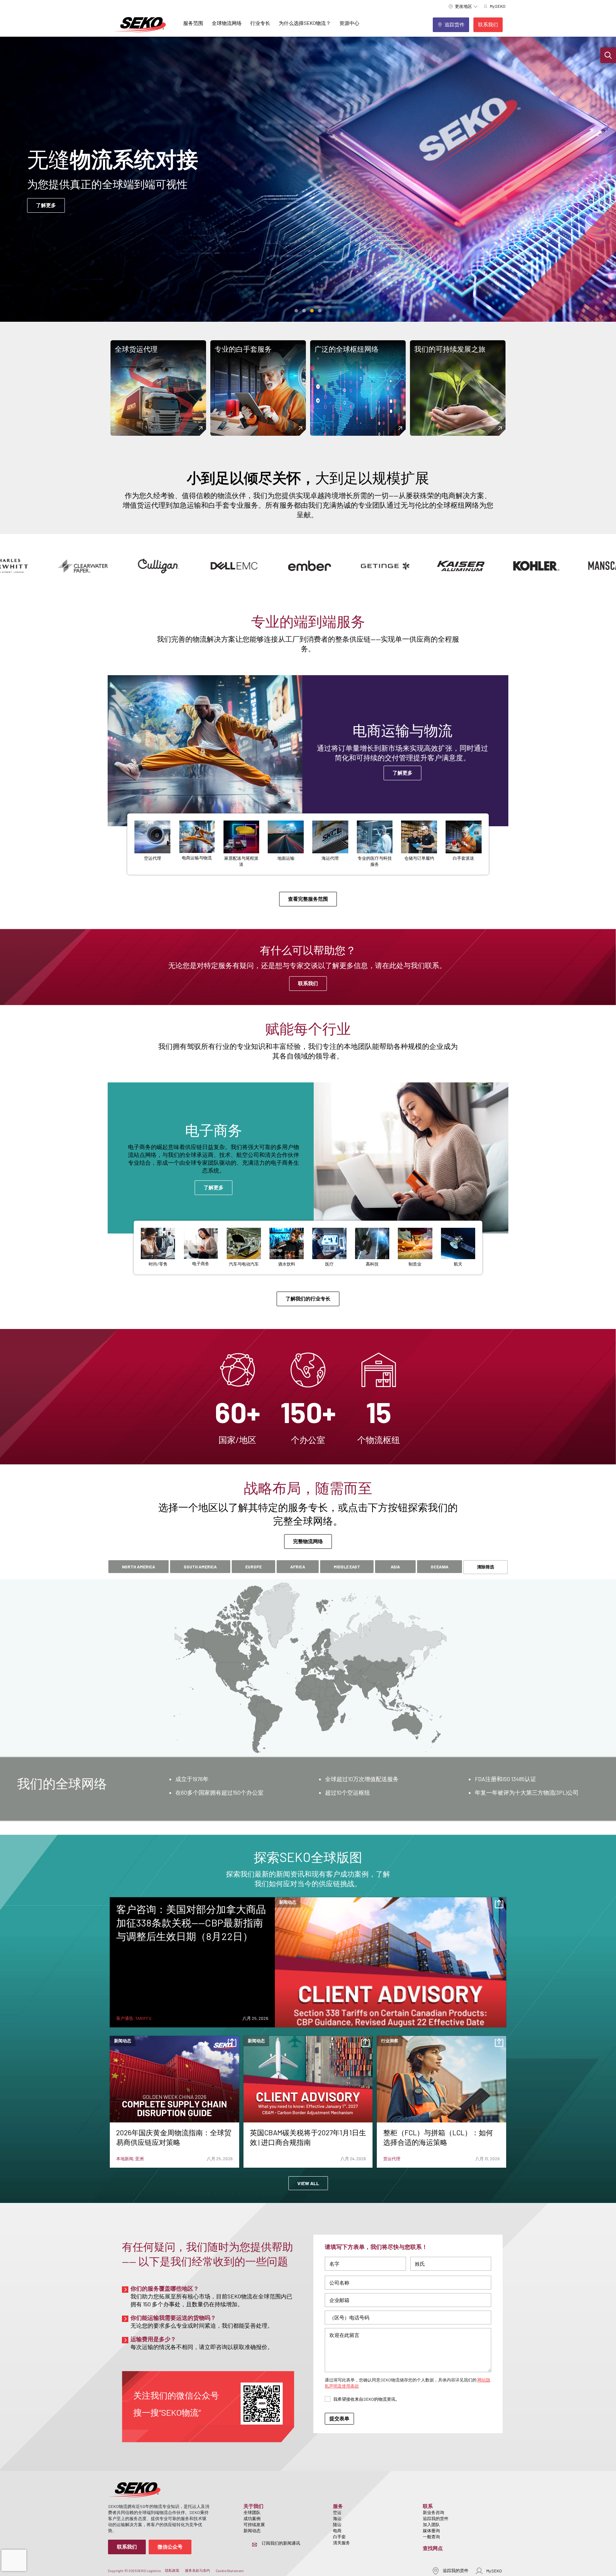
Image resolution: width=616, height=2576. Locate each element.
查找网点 (433, 2548)
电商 (337, 2530)
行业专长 (260, 23)
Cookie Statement (230, 2571)
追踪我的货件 (436, 2518)
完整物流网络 (308, 1541)
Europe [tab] (253, 1567)
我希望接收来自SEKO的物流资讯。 (366, 2399)
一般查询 (431, 2536)
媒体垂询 (431, 2530)
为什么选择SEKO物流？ (305, 23)
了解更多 (402, 777)
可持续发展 (254, 2524)
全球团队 (252, 2512)
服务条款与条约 (197, 2570)
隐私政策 (172, 2570)
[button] (608, 55)
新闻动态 (252, 2530)
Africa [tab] (298, 1567)
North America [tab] (138, 1567)
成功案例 (252, 2518)
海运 (337, 2518)
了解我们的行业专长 (308, 1299)
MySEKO (494, 2571)
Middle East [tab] (347, 1567)
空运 (337, 2512)
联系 (428, 2506)
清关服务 (342, 2543)
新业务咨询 (433, 2512)
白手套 (339, 2536)
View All (308, 2183)
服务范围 (193, 23)
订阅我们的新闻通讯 (281, 2543)
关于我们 (253, 2506)
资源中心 (349, 23)
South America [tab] (200, 1567)
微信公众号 (170, 2547)
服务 (338, 2506)
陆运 (337, 2524)
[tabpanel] (308, 1789)
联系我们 (308, 983)
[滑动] (296, 311)
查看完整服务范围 (308, 899)
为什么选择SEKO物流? (282, 205)
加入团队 (431, 2524)
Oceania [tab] (440, 1567)
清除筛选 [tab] (486, 1567)
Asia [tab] (395, 1567)
